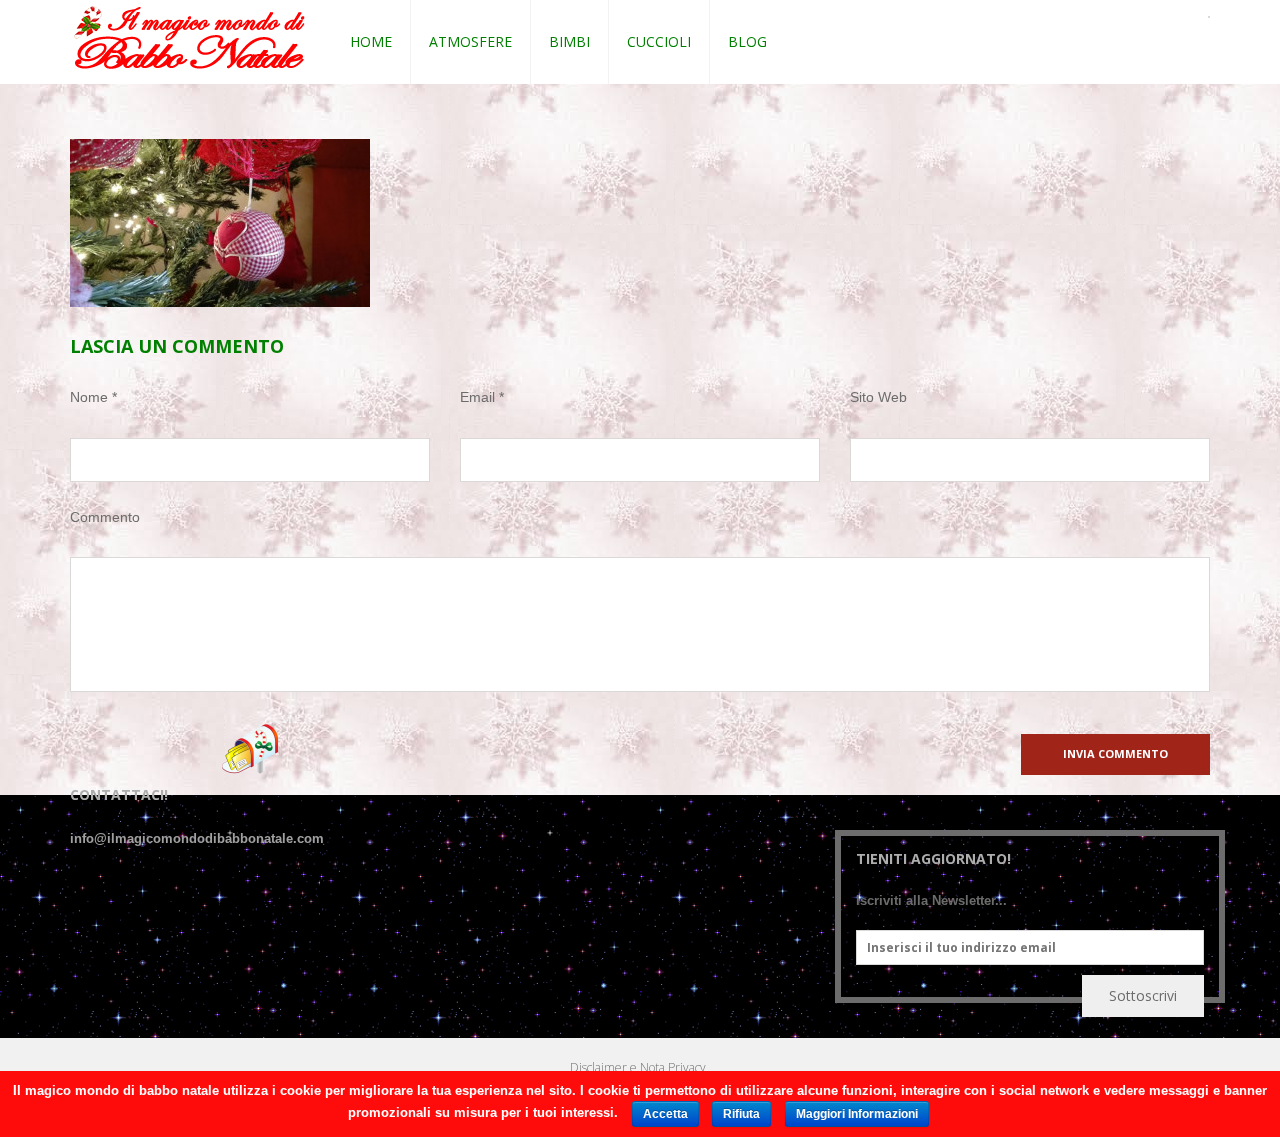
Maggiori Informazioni (857, 1114)
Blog (747, 41)
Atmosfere (470, 41)
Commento (105, 517)
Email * (482, 397)
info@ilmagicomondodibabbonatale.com (197, 838)
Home (371, 41)
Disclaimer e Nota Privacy (638, 1067)
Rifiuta (741, 1114)
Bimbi (569, 41)
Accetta (665, 1114)
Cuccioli (659, 41)
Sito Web (878, 397)
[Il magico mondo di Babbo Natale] (189, 38)
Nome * (93, 397)
